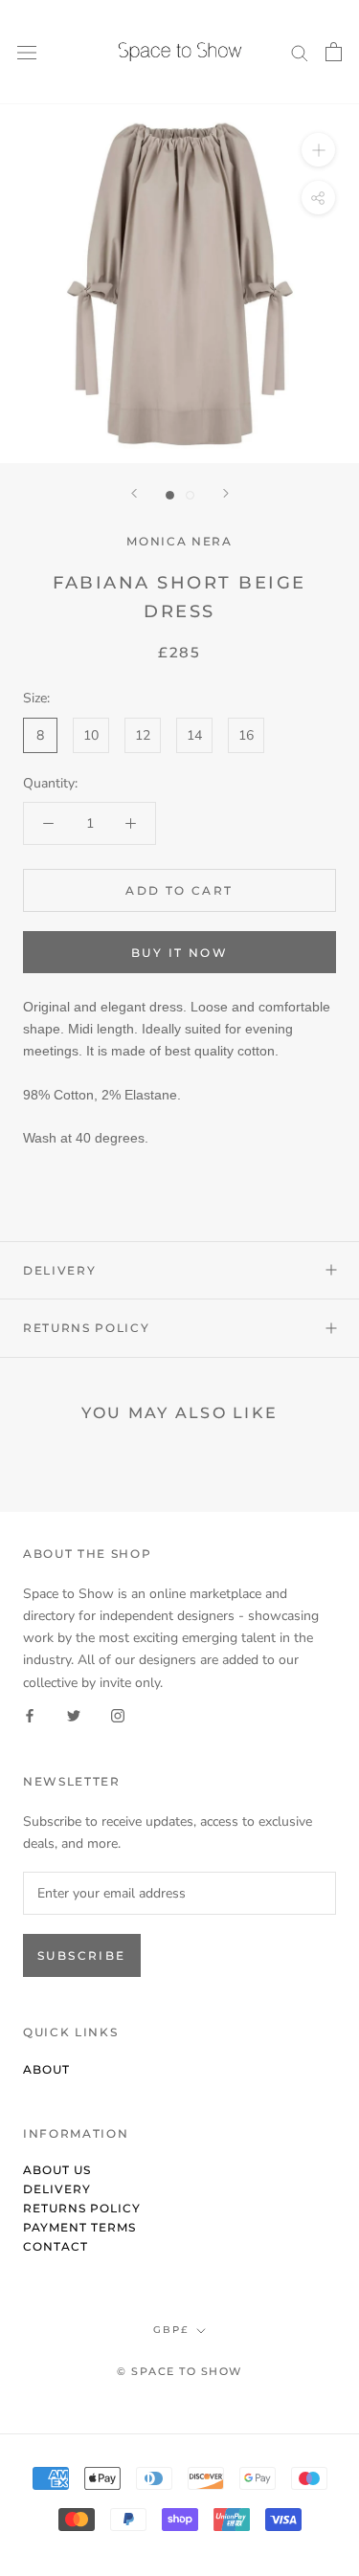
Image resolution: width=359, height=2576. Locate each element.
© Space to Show (179, 2371)
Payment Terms (79, 2227)
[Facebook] (30, 1715)
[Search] (300, 52)
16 (246, 735)
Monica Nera (179, 541)
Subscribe (82, 1955)
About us (57, 2170)
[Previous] (134, 493)
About (46, 2069)
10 (91, 735)
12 (143, 735)
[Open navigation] (27, 52)
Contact (56, 2246)
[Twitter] (74, 1715)
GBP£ (171, 2330)
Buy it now (179, 953)
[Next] (226, 493)
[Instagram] (118, 1715)
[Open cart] (334, 52)
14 (194, 735)
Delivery (59, 1270)
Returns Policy (87, 1328)
